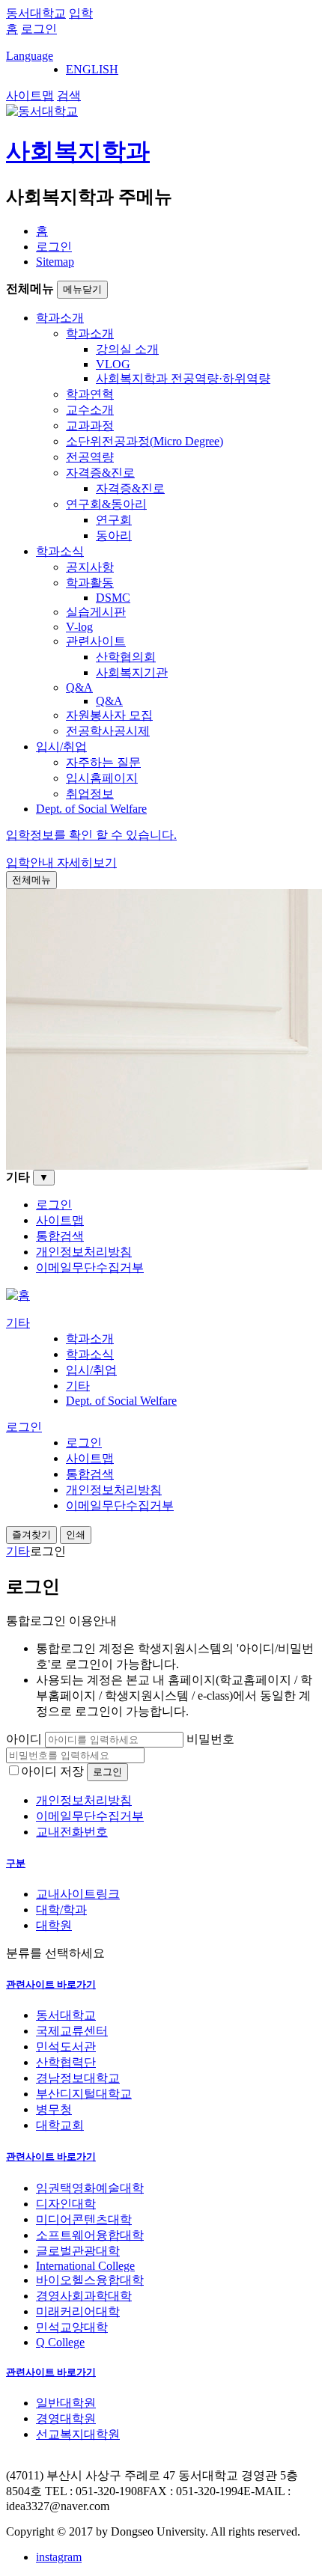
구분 (16, 1863)
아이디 (24, 1739)
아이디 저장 (52, 1771)
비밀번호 (210, 1739)
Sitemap (55, 262)
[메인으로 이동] (18, 1295)
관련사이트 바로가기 (51, 1984)
